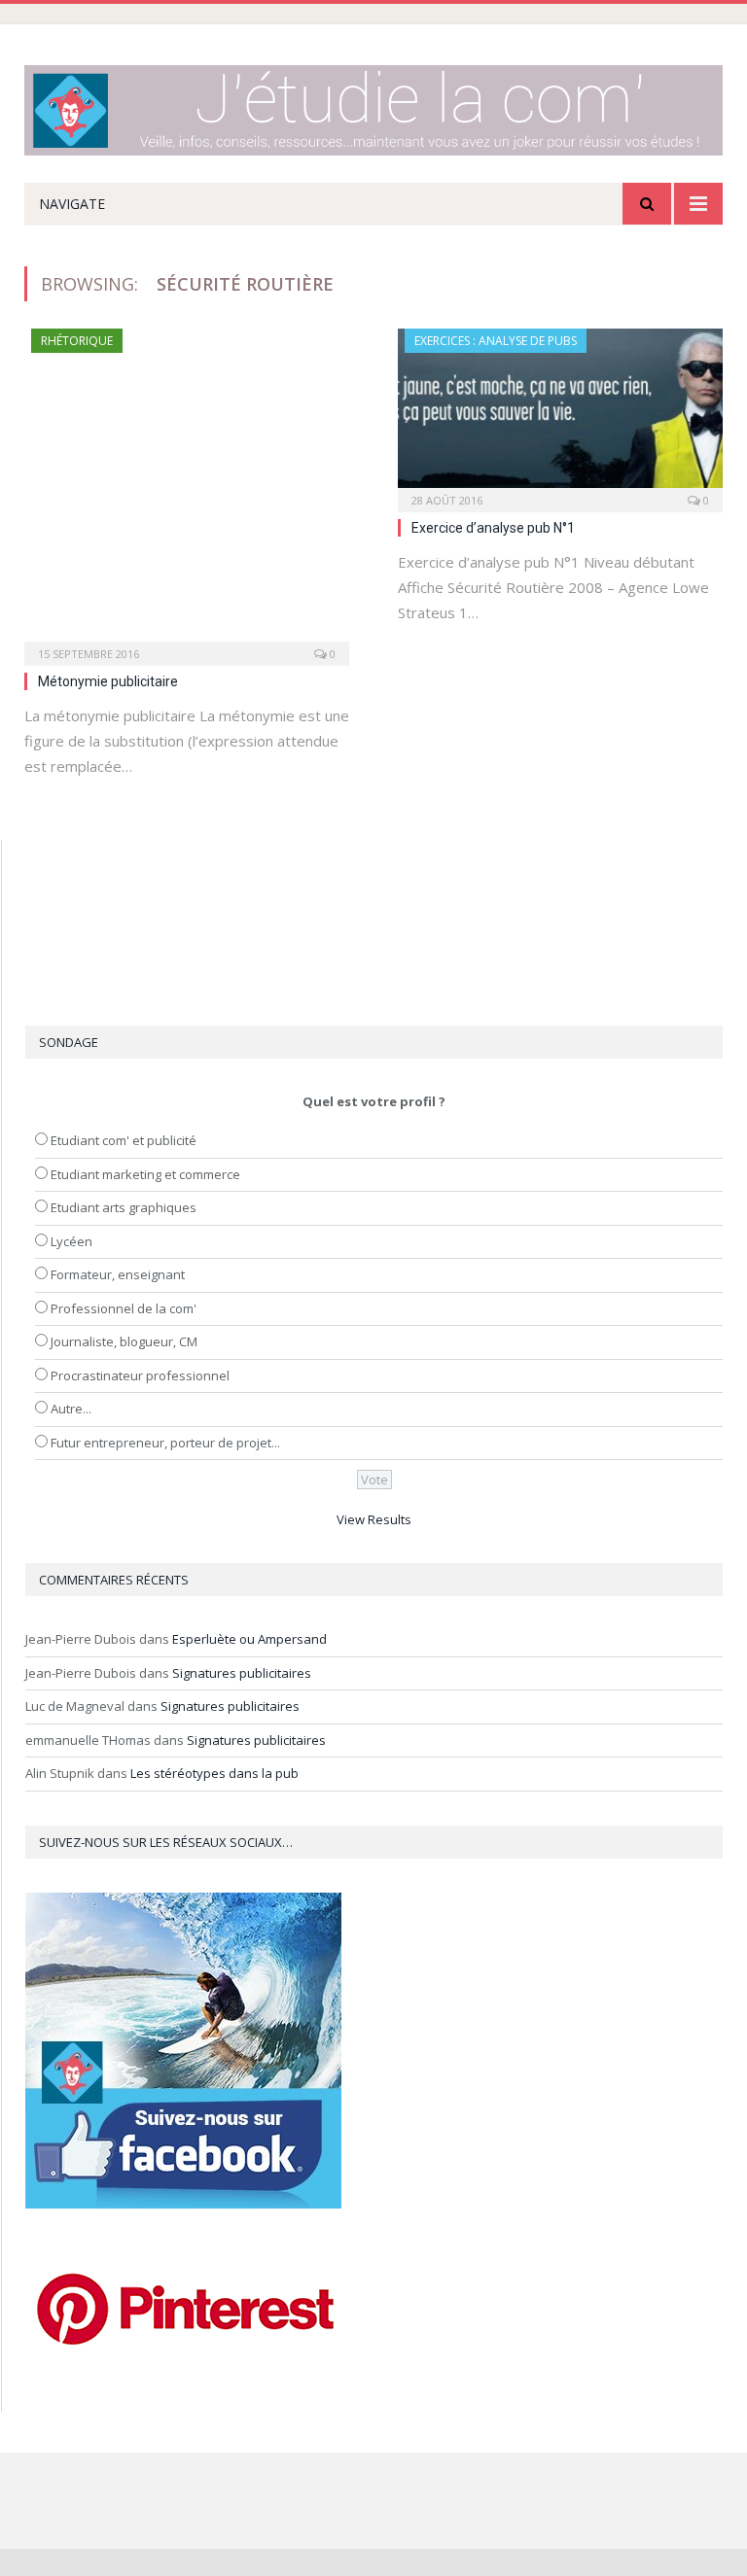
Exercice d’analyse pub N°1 (493, 528)
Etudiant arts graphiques (124, 1207)
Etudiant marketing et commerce (145, 1174)
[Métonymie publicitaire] (187, 491)
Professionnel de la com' (124, 1308)
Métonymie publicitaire (108, 681)
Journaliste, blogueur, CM (124, 1341)
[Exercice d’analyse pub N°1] (560, 414)
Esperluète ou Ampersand (249, 1639)
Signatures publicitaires (242, 1673)
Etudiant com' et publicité (124, 1140)
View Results (374, 1519)
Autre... (71, 1409)
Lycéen (71, 1241)
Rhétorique (77, 341)
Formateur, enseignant (118, 1274)
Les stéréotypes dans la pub (214, 1773)
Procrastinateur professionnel (140, 1375)
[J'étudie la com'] (373, 105)
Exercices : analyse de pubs (496, 341)
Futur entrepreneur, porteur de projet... (165, 1443)
